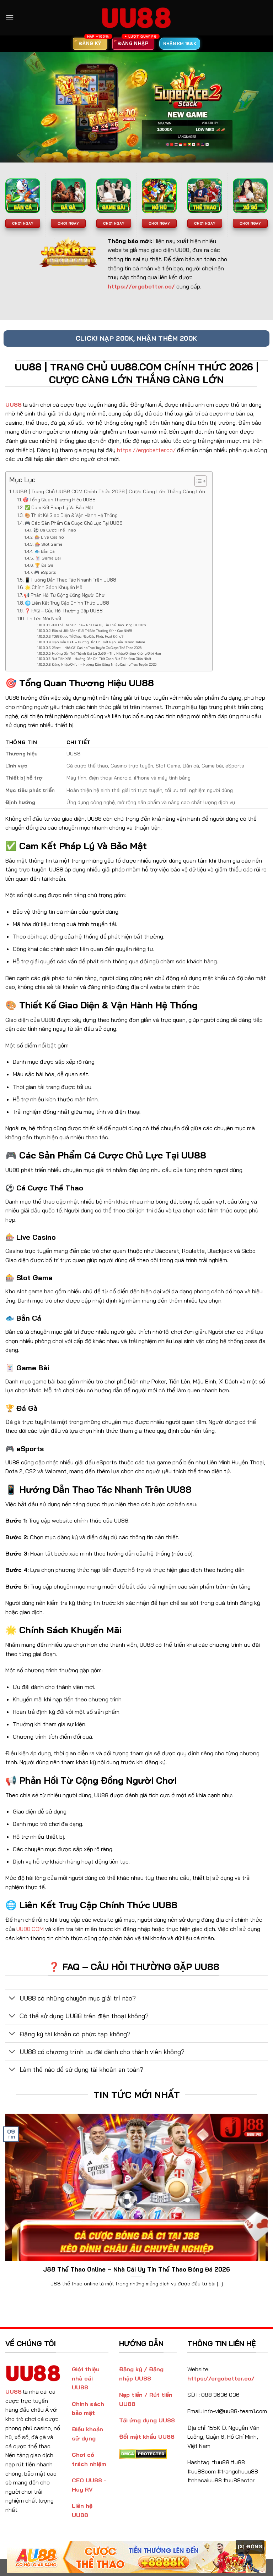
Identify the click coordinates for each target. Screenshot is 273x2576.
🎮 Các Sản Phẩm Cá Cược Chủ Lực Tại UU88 (74, 523)
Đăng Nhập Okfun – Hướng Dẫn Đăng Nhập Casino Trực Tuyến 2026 (104, 664)
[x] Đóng (250, 2547)
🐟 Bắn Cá (44, 551)
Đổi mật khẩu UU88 (147, 2437)
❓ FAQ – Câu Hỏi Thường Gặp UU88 (64, 611)
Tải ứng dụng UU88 (147, 2420)
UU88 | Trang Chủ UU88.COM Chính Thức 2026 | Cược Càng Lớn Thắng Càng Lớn (109, 491)
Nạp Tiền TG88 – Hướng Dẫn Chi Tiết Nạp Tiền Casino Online (99, 642)
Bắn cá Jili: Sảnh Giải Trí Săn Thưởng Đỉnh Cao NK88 (92, 631)
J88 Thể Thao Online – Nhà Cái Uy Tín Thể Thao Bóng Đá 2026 (98, 625)
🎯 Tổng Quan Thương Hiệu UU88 (59, 500)
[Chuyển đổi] (12, 1999)
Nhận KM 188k (180, 43)
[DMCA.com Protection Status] (143, 2453)
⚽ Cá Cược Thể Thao (55, 530)
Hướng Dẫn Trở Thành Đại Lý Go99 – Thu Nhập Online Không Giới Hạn (106, 653)
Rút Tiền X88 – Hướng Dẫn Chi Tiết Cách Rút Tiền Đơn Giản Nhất (101, 659)
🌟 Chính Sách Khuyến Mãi (54, 587)
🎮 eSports (45, 572)
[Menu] (10, 18)
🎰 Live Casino (49, 537)
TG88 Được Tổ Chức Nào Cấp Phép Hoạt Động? (88, 636)
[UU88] (136, 18)
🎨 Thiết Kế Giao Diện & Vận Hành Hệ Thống (71, 515)
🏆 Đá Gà (44, 565)
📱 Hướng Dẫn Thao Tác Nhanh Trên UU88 (70, 580)
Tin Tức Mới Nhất (44, 618)
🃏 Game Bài (48, 558)
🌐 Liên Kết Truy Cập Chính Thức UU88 (67, 603)
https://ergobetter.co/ (146, 450)
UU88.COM (30, 1929)
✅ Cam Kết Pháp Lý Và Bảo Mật (59, 507)
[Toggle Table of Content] (197, 481)
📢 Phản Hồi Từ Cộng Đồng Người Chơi (65, 595)
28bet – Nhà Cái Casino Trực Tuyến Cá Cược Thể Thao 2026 (97, 648)
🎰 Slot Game (49, 544)
